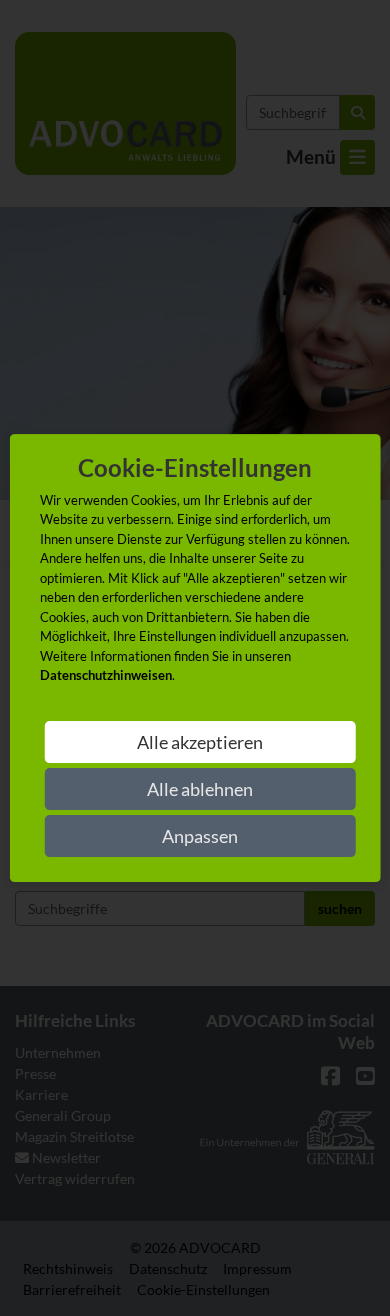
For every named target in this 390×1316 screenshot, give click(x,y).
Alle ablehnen (200, 789)
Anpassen (200, 836)
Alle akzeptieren (200, 742)
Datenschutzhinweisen (106, 675)
